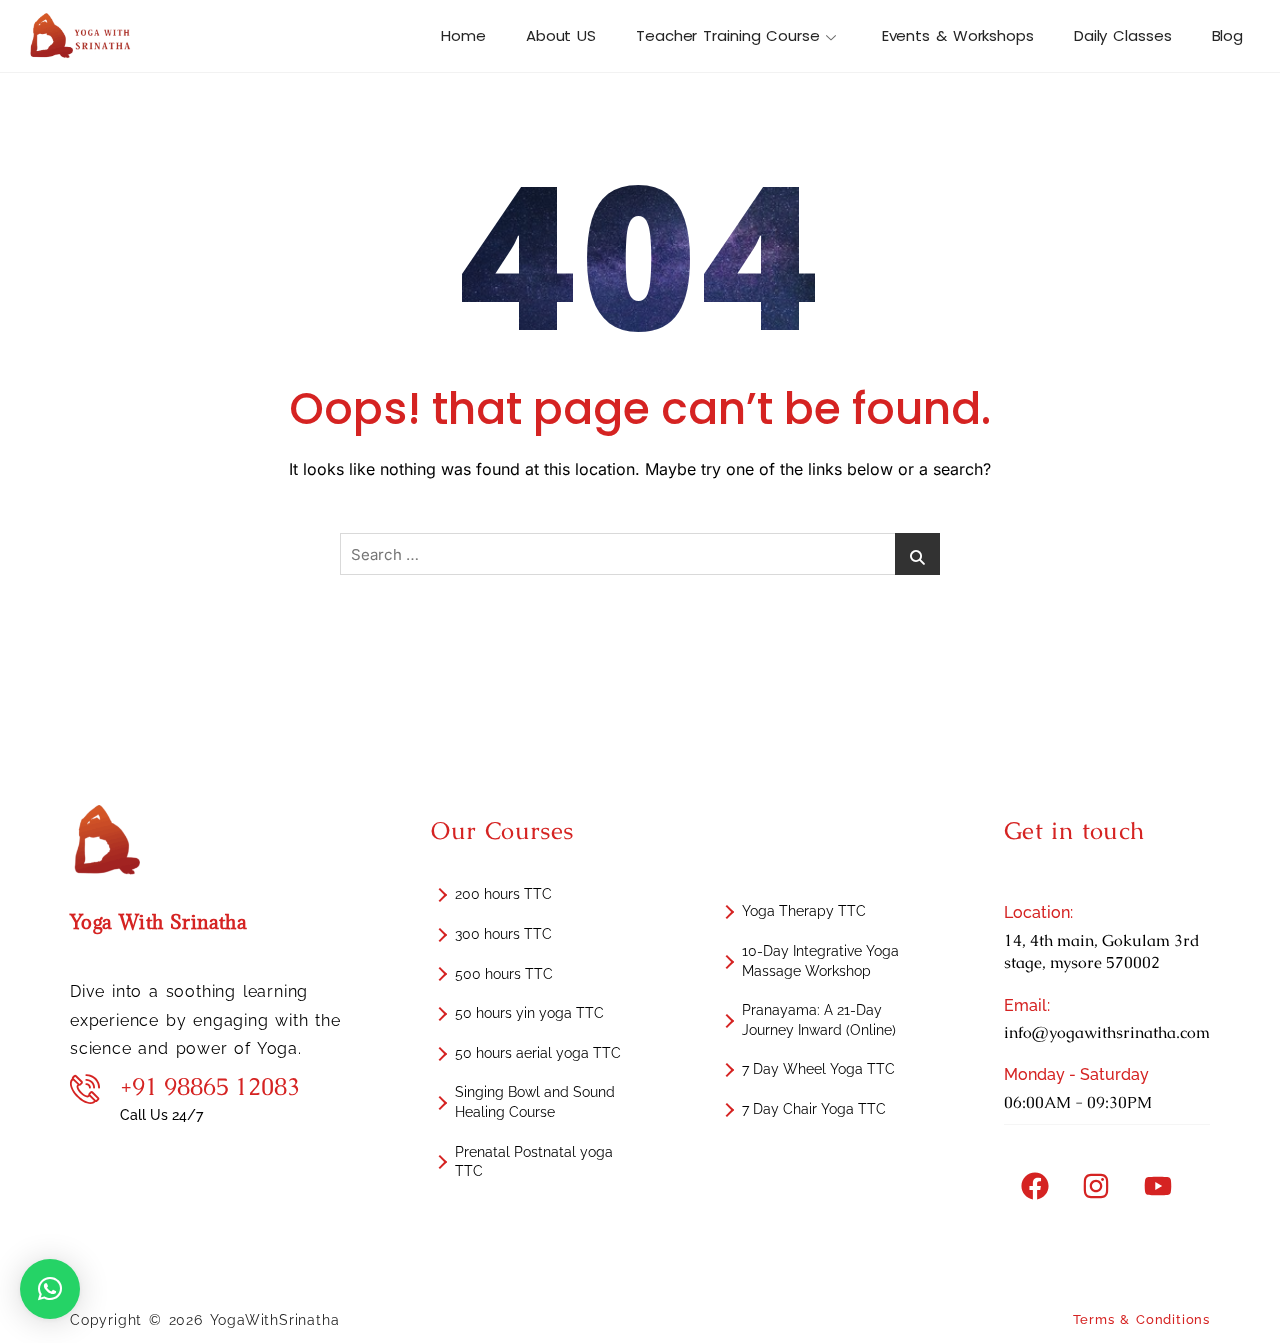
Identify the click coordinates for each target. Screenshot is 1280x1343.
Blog (1228, 35)
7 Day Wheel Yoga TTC (818, 1069)
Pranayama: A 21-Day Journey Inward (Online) (819, 1020)
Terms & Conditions (1141, 1319)
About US (561, 35)
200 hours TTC (503, 894)
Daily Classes (1123, 35)
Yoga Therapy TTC (804, 911)
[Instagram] (1096, 1186)
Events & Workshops (958, 35)
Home (463, 35)
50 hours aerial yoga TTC (538, 1053)
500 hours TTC (504, 974)
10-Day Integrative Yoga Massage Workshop (820, 961)
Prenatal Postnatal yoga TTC (534, 1162)
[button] (50, 1289)
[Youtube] (1158, 1186)
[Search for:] (640, 554)
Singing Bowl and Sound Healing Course (535, 1102)
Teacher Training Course (728, 35)
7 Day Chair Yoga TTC (814, 1109)
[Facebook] (1035, 1186)
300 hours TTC (503, 934)
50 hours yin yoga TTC (529, 1013)
